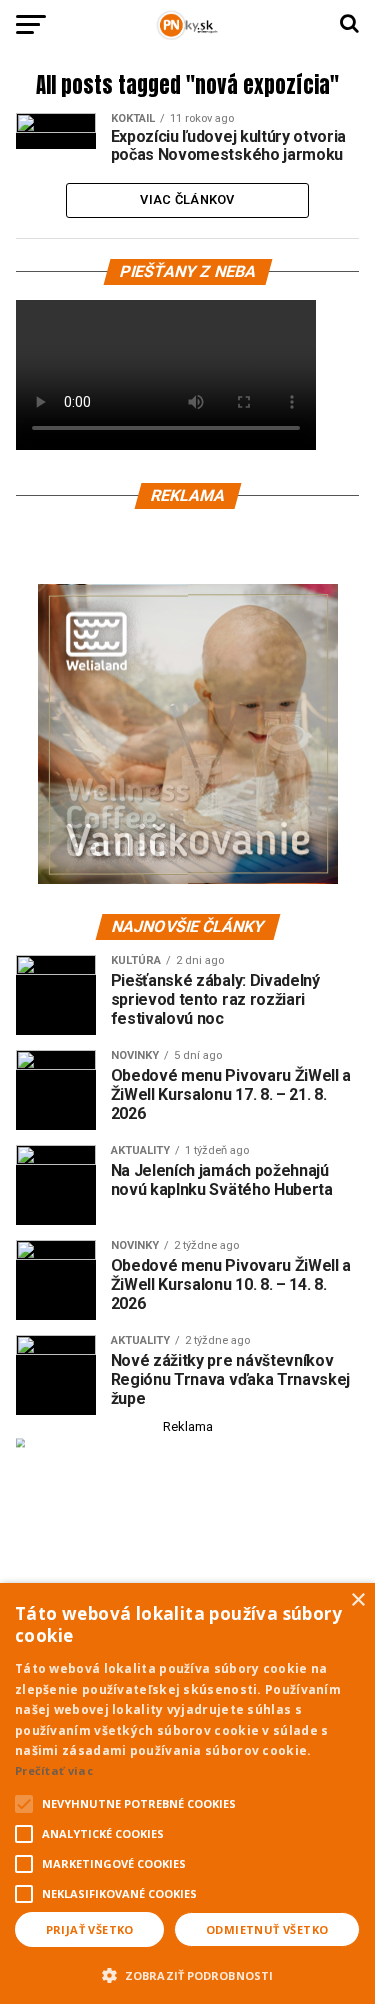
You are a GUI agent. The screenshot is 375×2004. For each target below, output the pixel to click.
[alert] (187, 1793)
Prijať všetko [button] (90, 1929)
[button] (187, 1973)
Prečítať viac (54, 1770)
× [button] (357, 1600)
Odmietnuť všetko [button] (267, 1929)
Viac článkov (187, 199)
